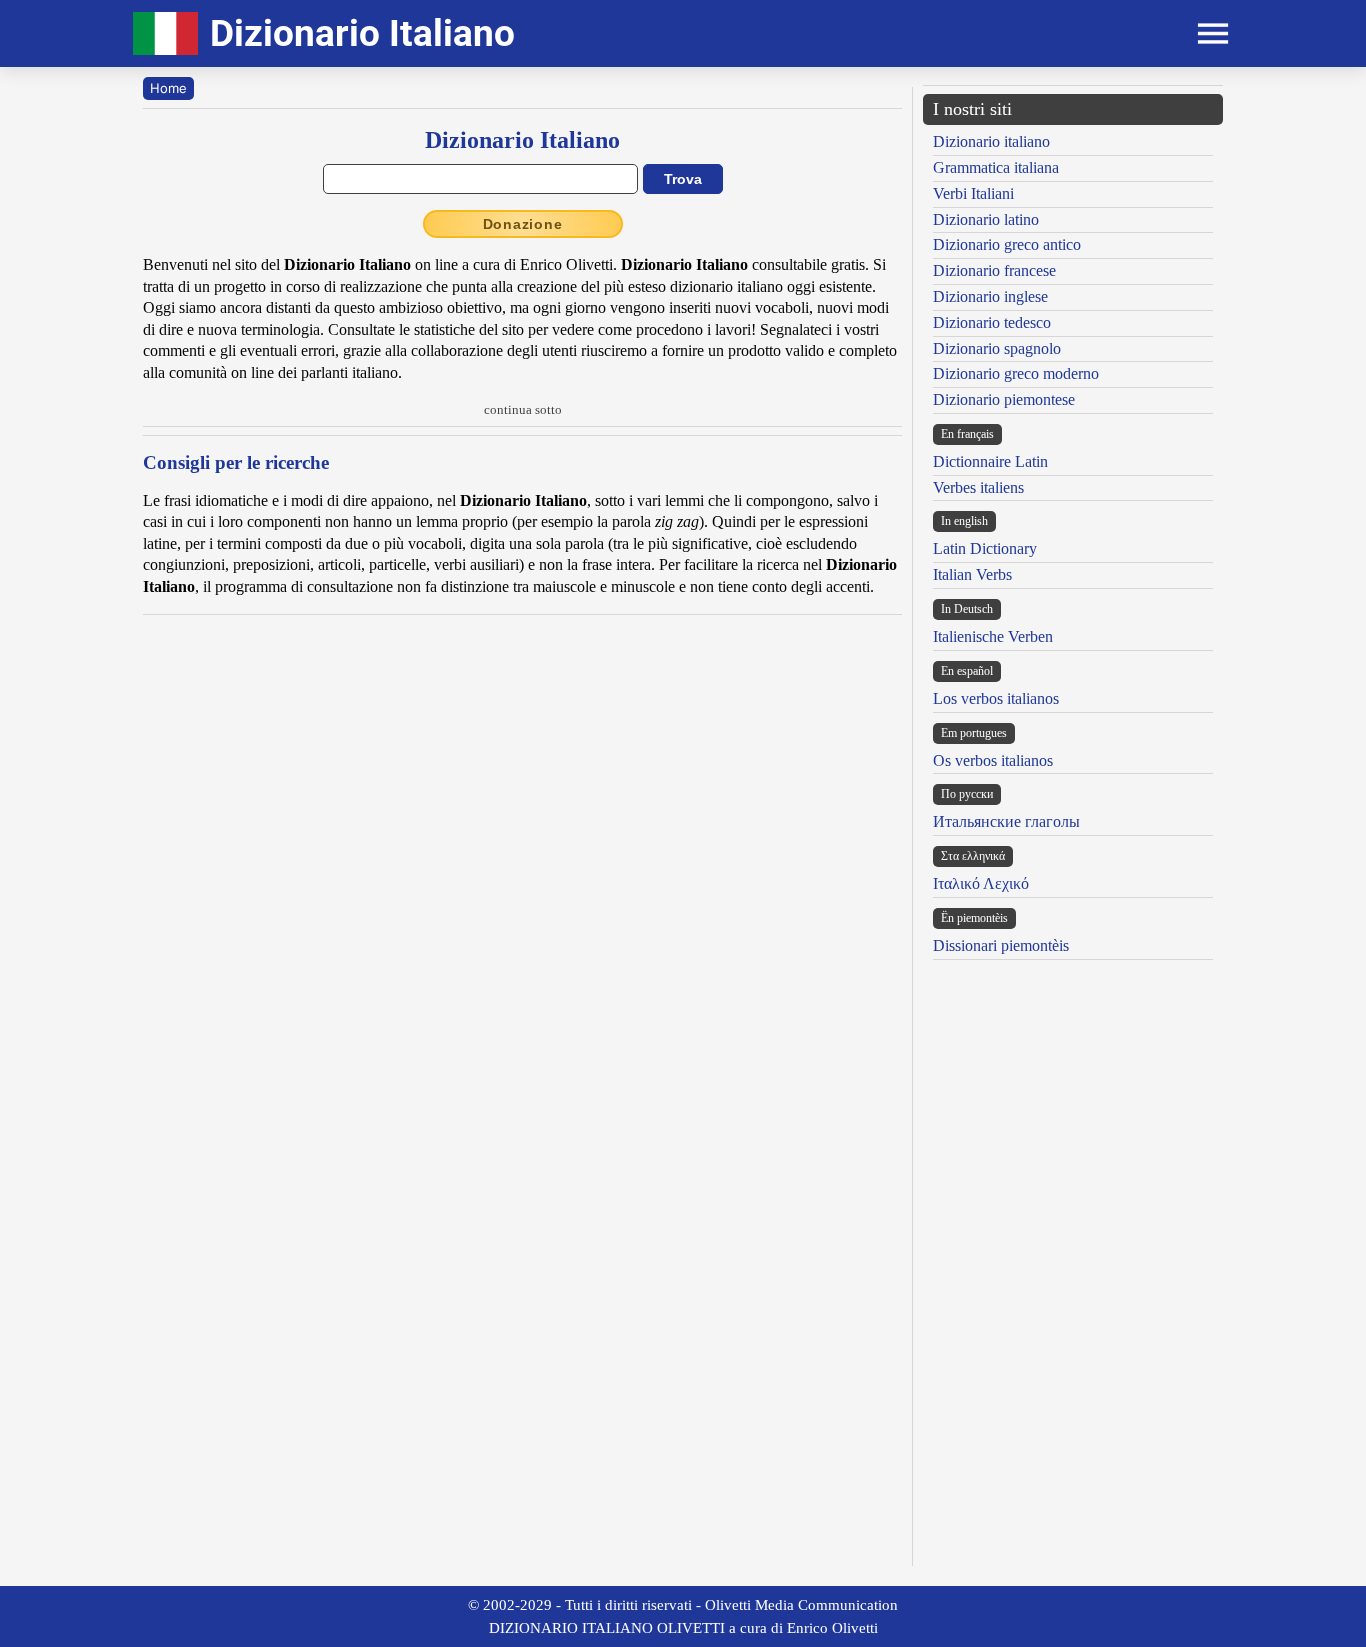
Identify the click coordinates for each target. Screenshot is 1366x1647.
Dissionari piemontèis (1001, 945)
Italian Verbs (972, 574)
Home (168, 88)
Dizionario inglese (990, 296)
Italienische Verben (993, 636)
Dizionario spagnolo (997, 348)
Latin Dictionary (985, 548)
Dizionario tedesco (992, 322)
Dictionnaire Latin (990, 461)
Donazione (523, 224)
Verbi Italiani (973, 193)
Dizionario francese (994, 270)
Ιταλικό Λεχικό (981, 883)
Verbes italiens (978, 487)
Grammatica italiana (996, 167)
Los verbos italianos (996, 698)
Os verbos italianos (993, 760)
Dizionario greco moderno (1016, 373)
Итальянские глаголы (1006, 821)
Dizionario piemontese (1004, 399)
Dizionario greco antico (1007, 244)
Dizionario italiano (991, 141)
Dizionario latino (986, 219)
